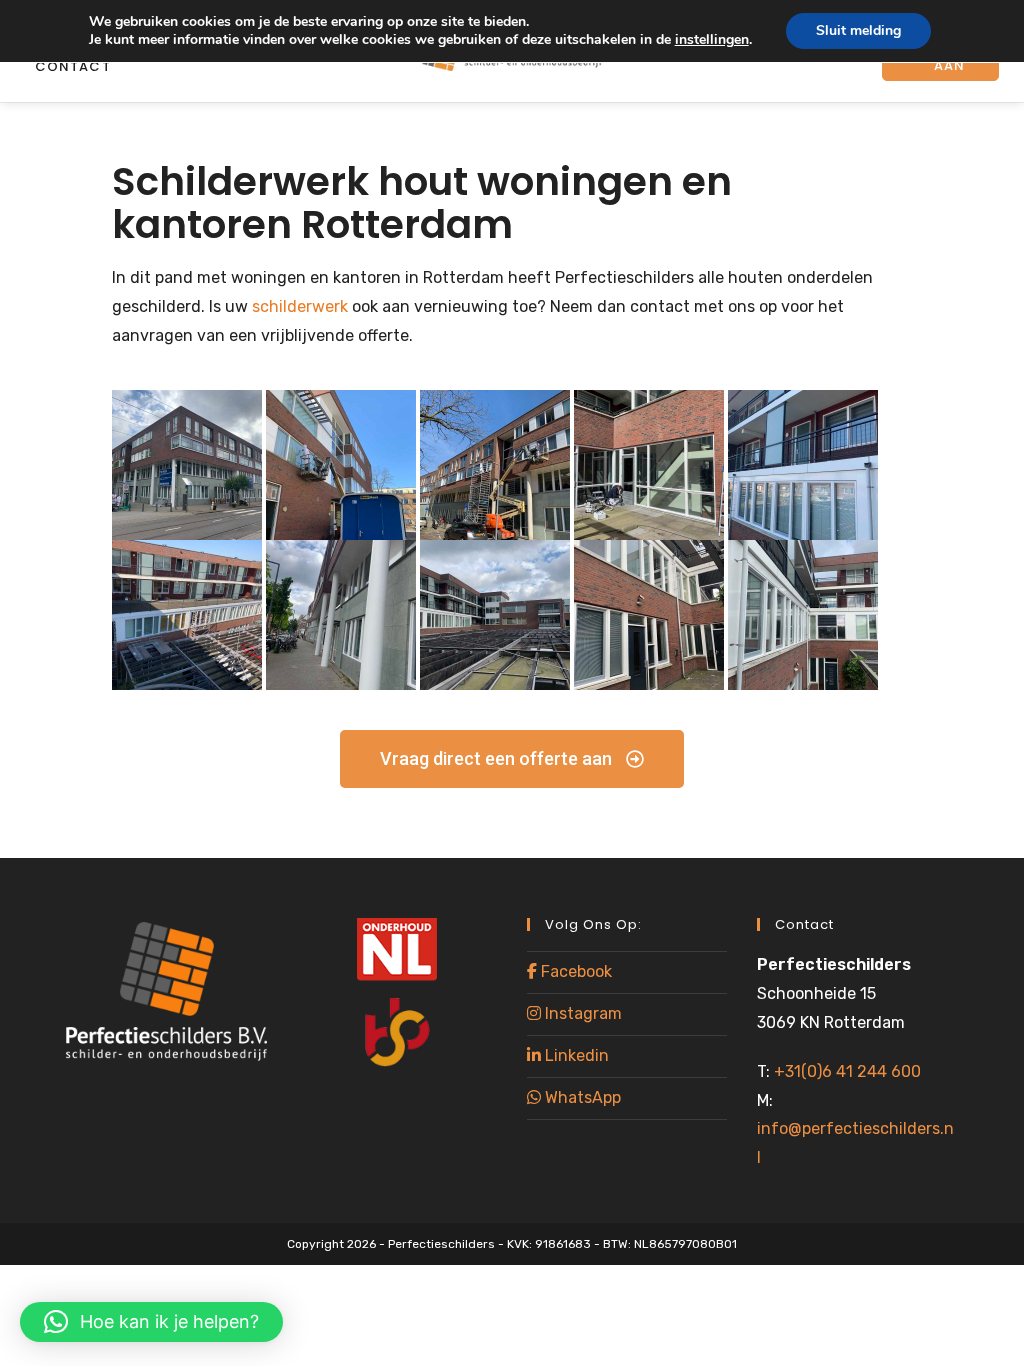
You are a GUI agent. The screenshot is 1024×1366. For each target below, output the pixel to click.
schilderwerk (300, 306)
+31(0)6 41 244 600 (847, 1071)
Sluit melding (858, 30)
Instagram (581, 1013)
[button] (151, 1322)
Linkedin (575, 1055)
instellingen (712, 40)
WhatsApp (581, 1097)
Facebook (574, 971)
